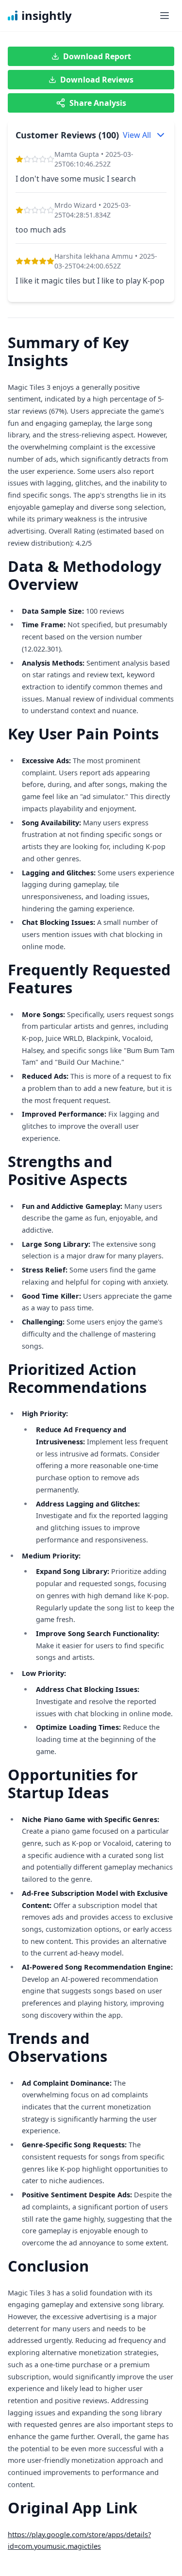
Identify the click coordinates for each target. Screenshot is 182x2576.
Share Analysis (98, 103)
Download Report (97, 56)
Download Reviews (97, 80)
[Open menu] (165, 16)
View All (137, 135)
